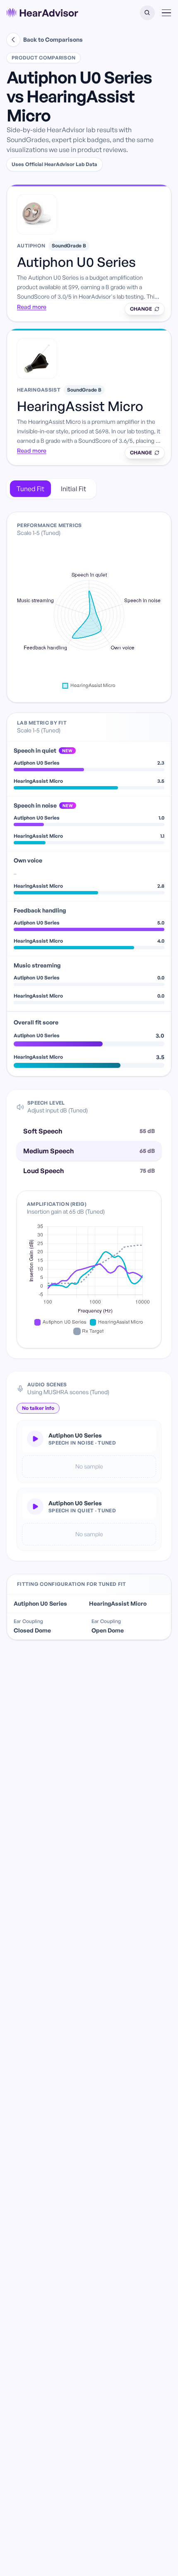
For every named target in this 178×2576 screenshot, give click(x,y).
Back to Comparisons (53, 39)
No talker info (38, 1408)
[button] (147, 13)
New (67, 751)
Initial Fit (73, 489)
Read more (32, 307)
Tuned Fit (30, 489)
